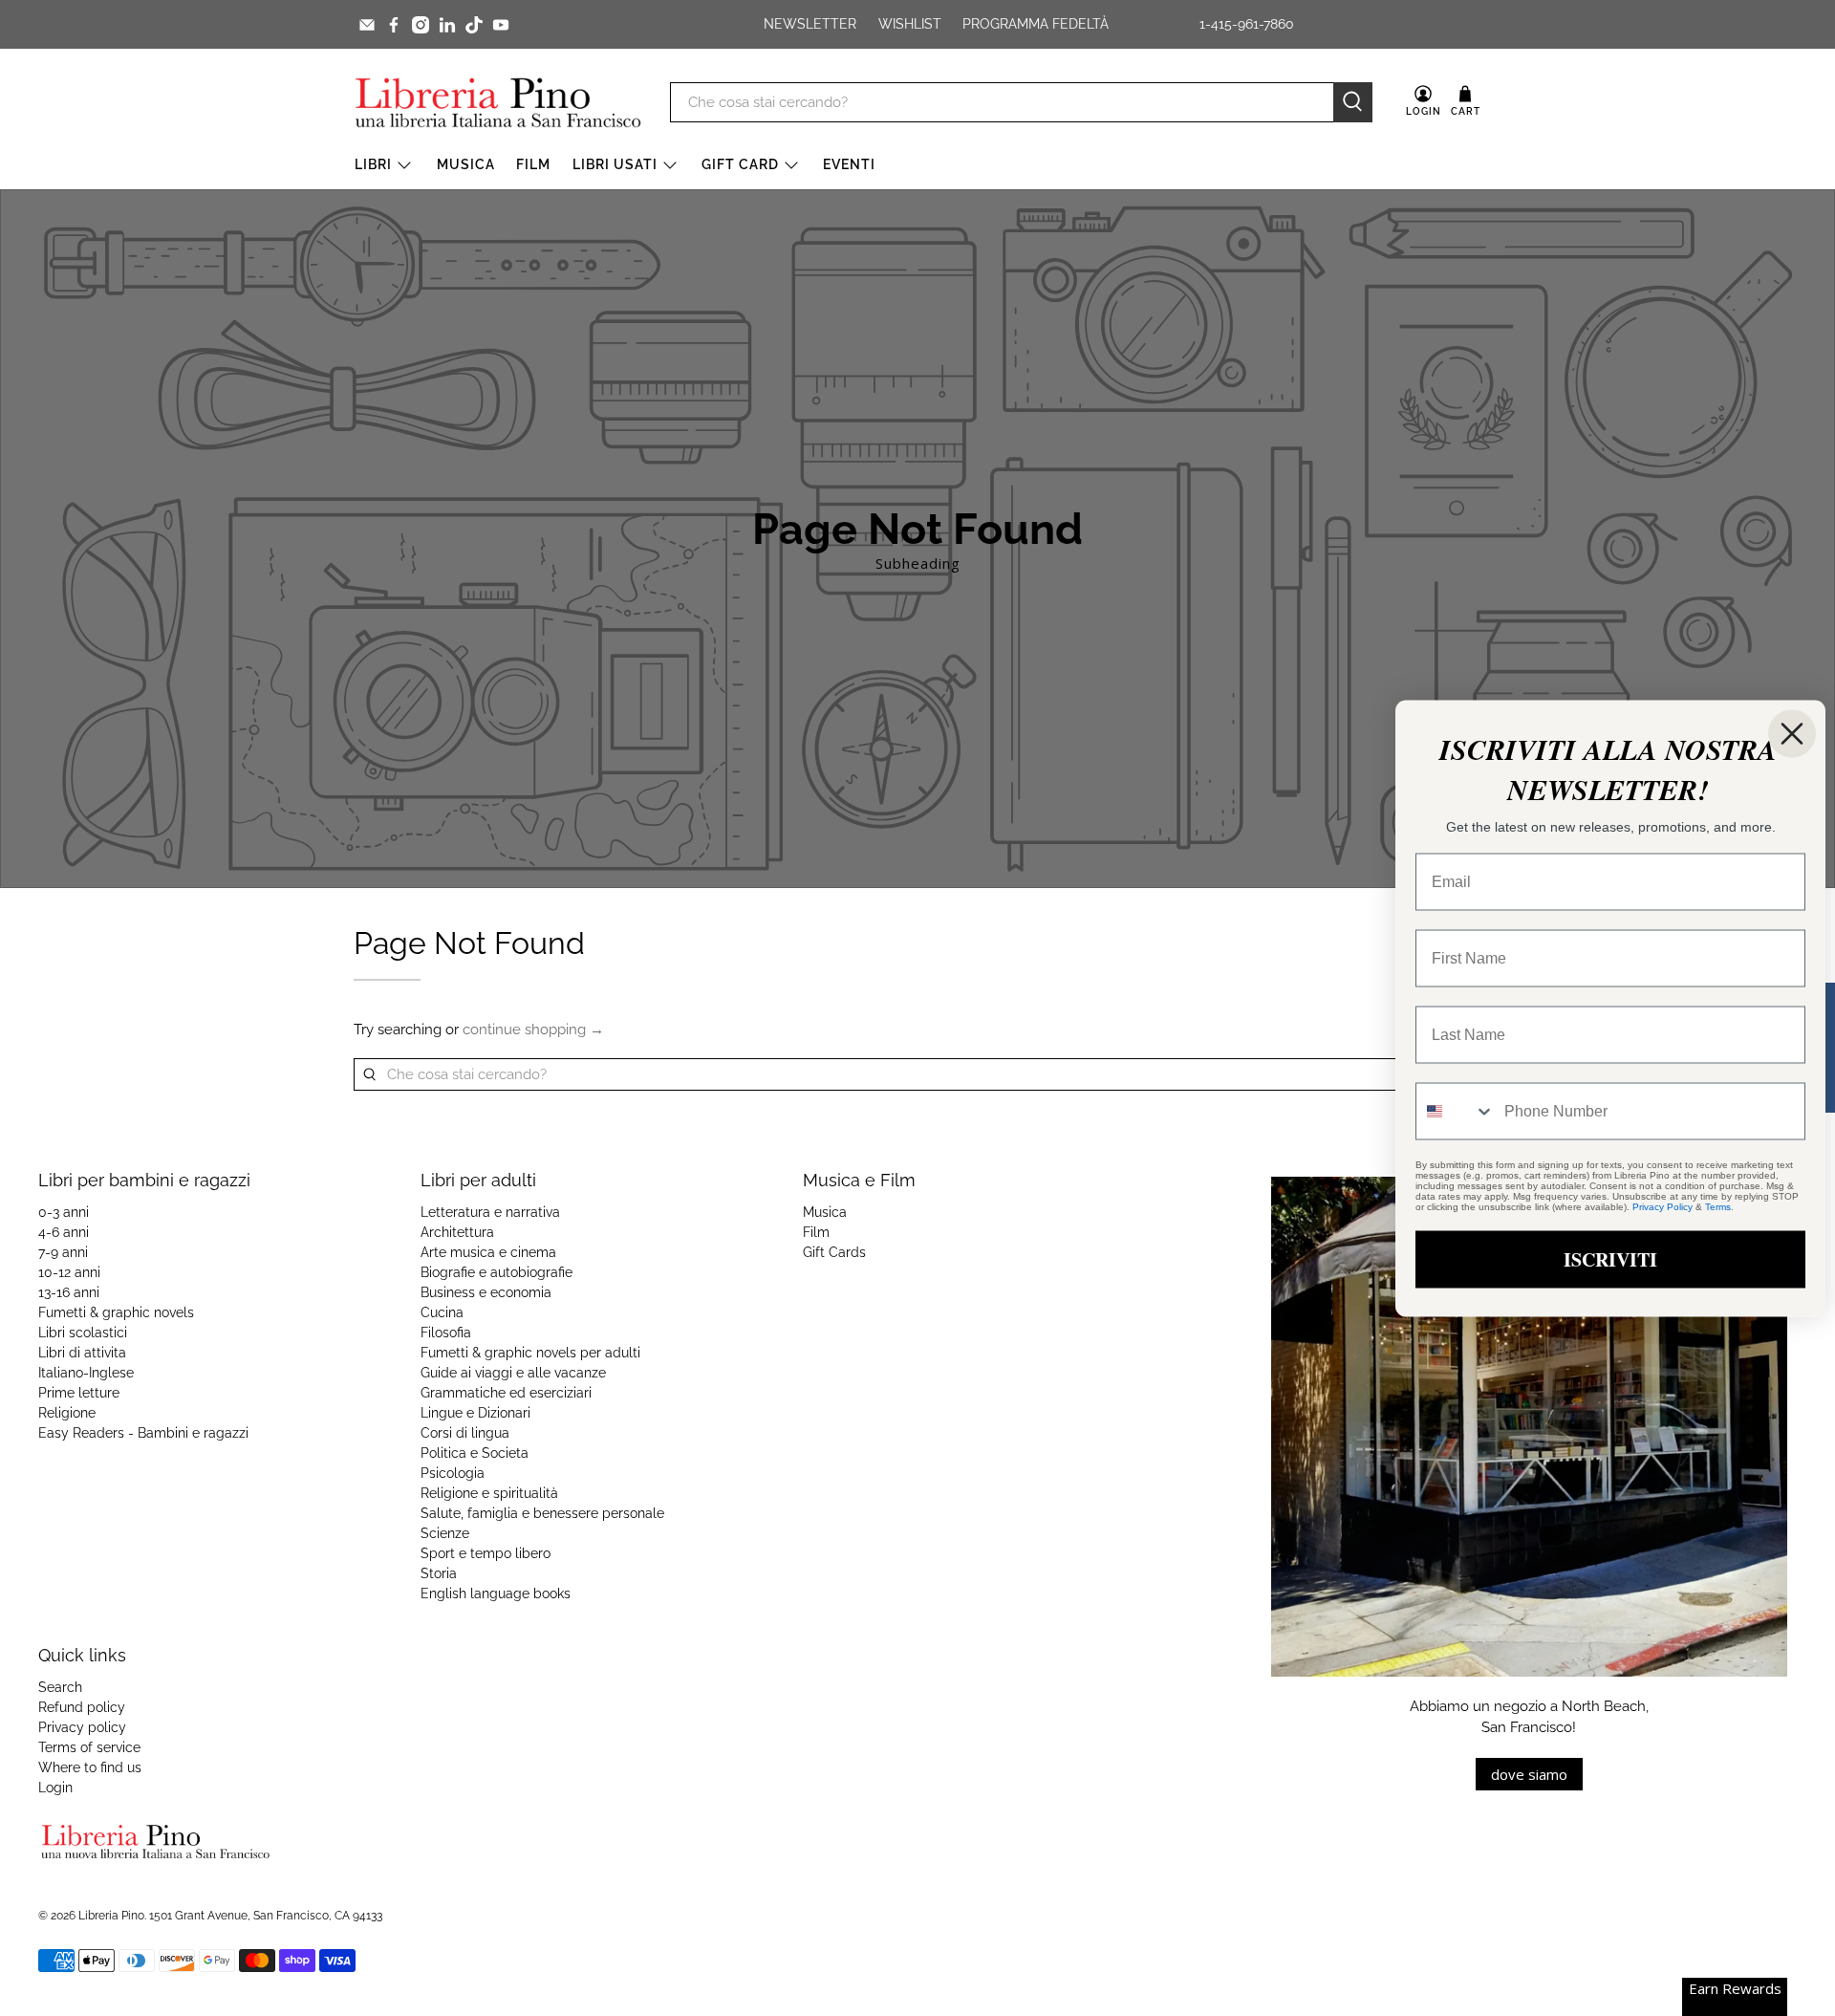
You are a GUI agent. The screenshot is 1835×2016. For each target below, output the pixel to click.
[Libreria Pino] (498, 102)
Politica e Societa (475, 1453)
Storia (439, 1573)
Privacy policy (82, 1727)
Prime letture (79, 1393)
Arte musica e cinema (488, 1252)
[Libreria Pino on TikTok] (474, 25)
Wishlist (910, 24)
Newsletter (810, 24)
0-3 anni (64, 1212)
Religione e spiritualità (489, 1493)
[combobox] (1456, 1111)
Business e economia (486, 1292)
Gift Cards (834, 1252)
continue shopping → (533, 1030)
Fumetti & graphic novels (116, 1312)
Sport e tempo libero (486, 1553)
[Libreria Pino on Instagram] (421, 25)
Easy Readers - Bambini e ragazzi (143, 1433)
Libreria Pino (111, 1916)
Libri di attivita (82, 1353)
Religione (67, 1413)
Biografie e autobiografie (497, 1272)
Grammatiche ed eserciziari (506, 1393)
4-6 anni (64, 1232)
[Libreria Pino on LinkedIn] (447, 25)
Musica (466, 164)
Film (533, 164)
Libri (373, 164)
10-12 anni (69, 1272)
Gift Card (740, 164)
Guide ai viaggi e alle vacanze (513, 1373)
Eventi (849, 164)
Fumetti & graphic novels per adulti (530, 1353)
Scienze (445, 1533)
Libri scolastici (83, 1333)
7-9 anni (63, 1252)
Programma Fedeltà (1036, 24)
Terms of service (89, 1747)
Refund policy (82, 1707)
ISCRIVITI (1610, 1258)
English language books (496, 1593)
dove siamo (1529, 1774)
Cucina (442, 1312)
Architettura (457, 1232)
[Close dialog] (1792, 733)
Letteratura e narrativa (490, 1212)
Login (55, 1788)
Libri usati (615, 164)
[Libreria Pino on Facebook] (394, 25)
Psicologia (453, 1473)
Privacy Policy (1662, 1206)
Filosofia (446, 1333)
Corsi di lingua (465, 1433)
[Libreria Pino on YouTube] (501, 25)
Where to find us (90, 1767)
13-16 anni (69, 1292)
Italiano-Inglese (86, 1373)
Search (60, 1687)
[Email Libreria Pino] (367, 25)
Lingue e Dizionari (475, 1413)
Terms (1718, 1206)
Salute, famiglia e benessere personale (542, 1513)
